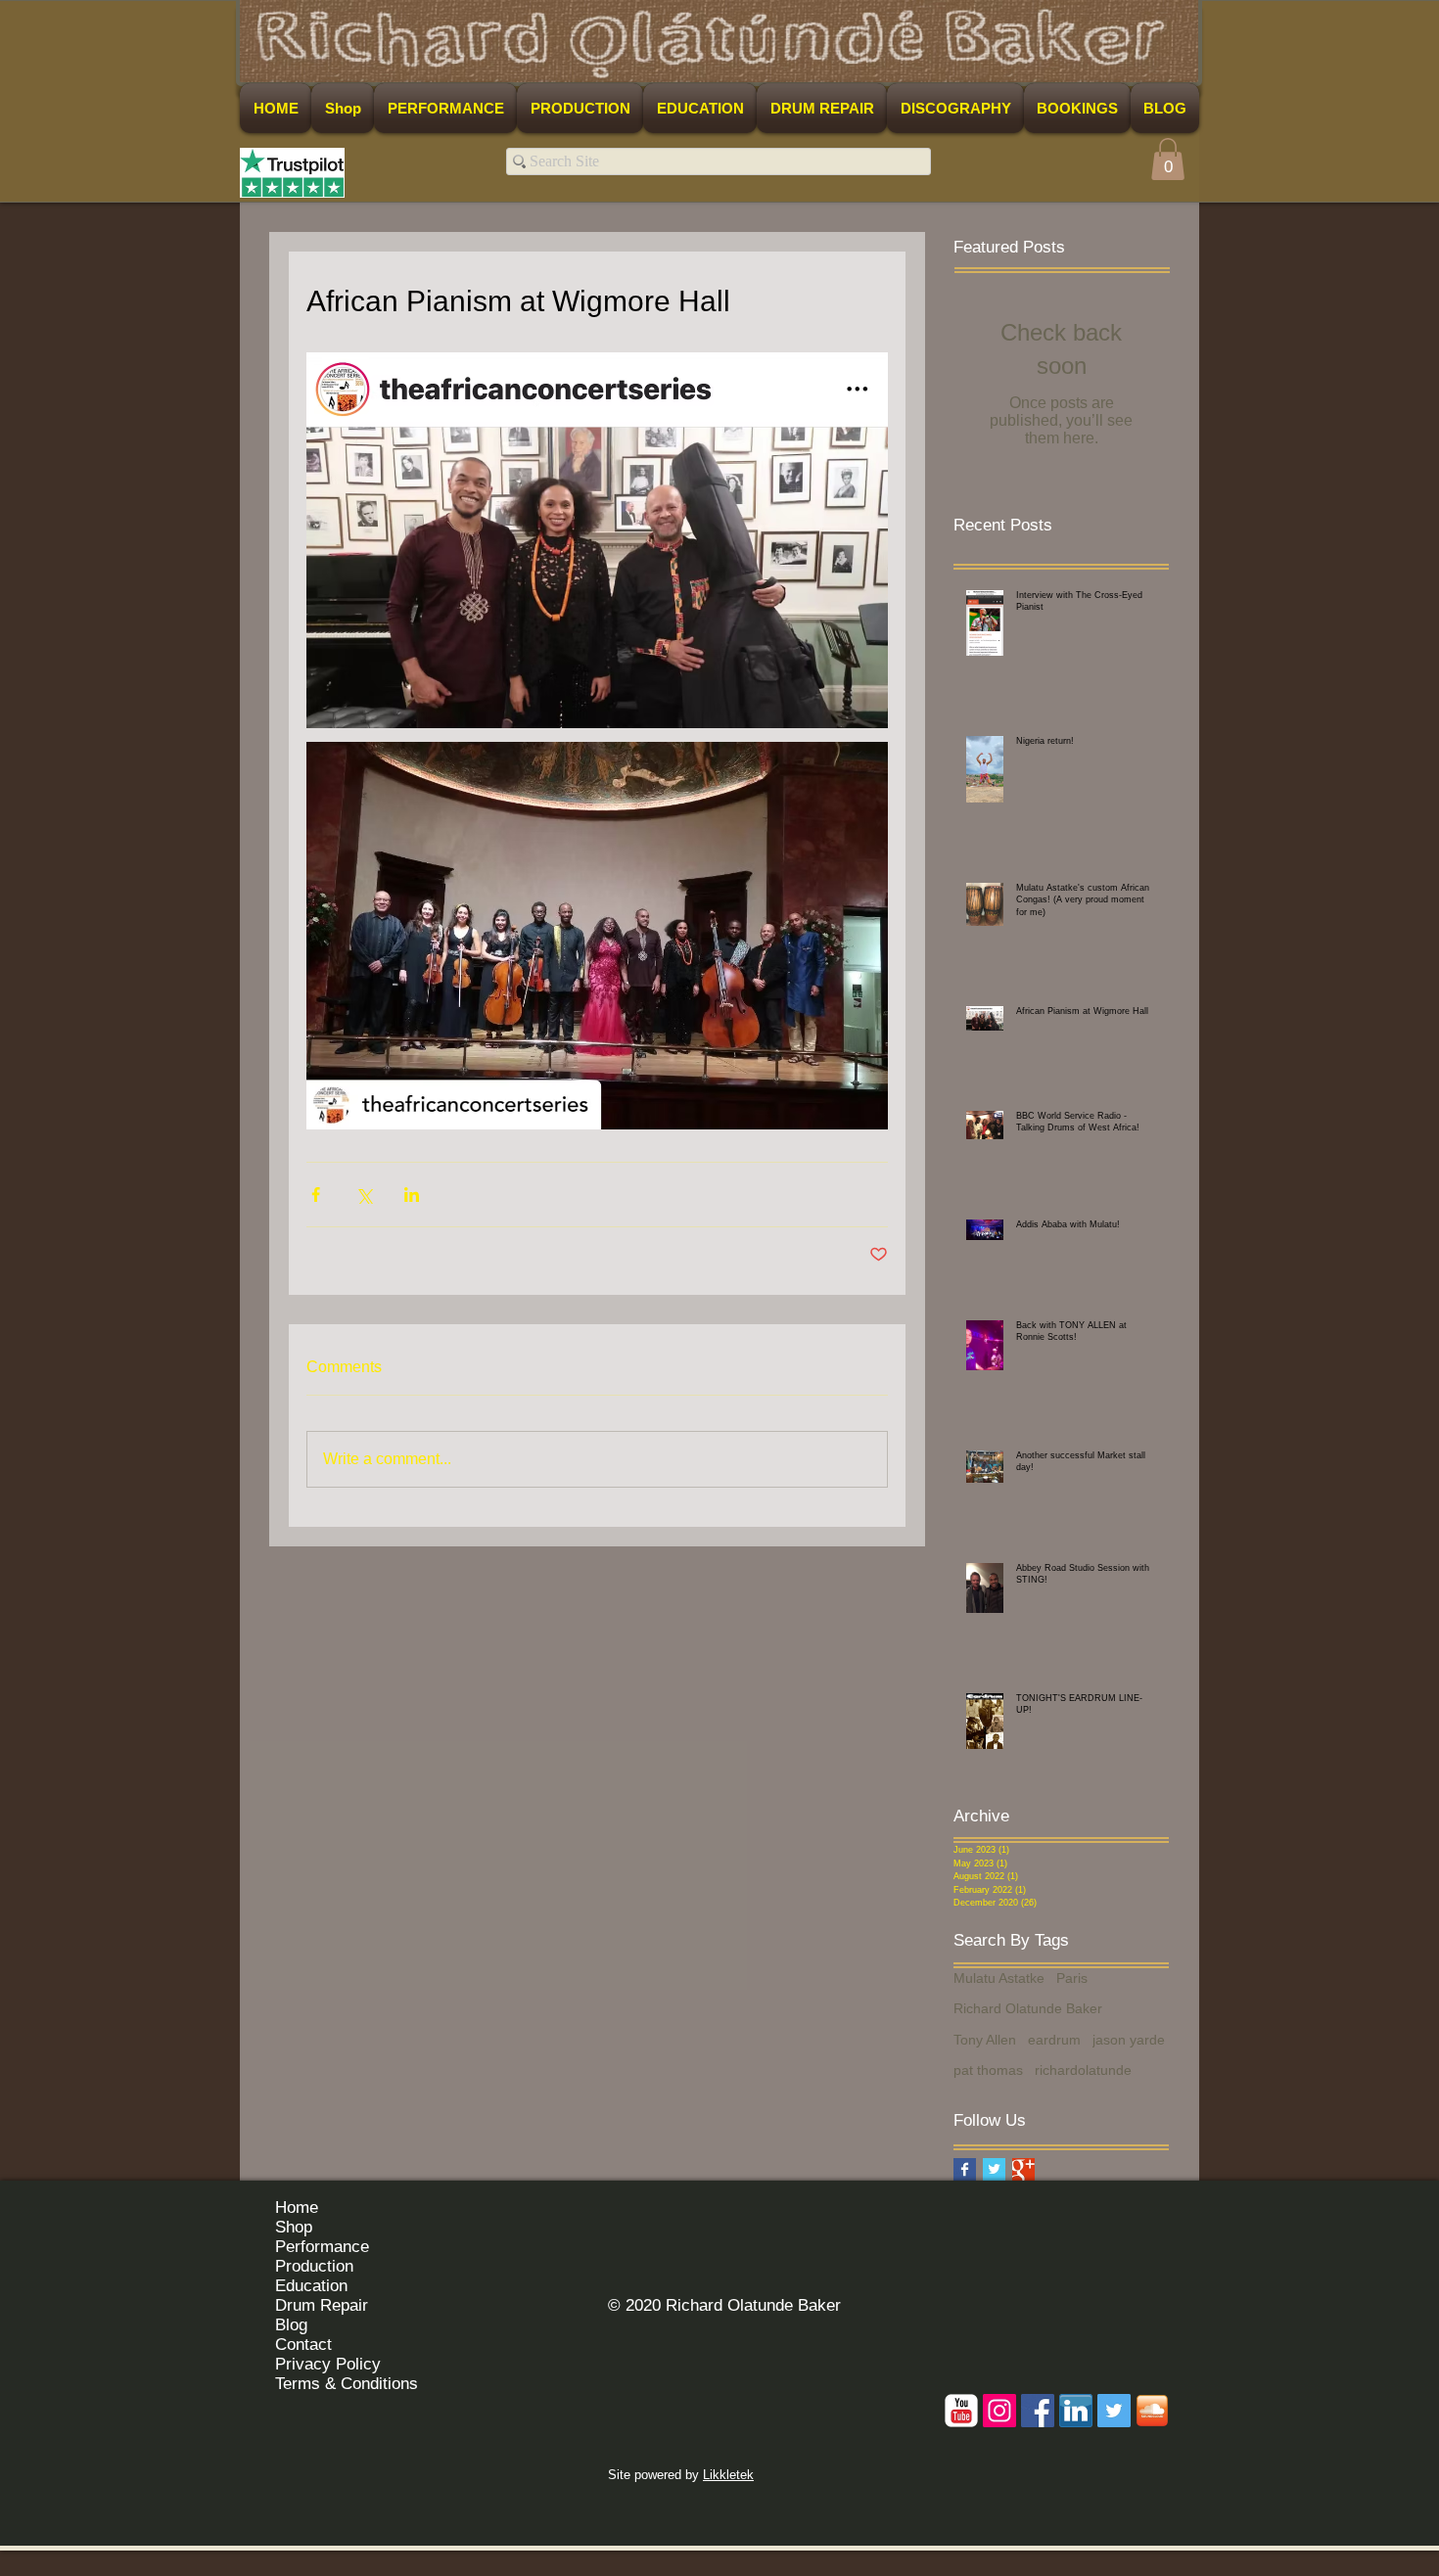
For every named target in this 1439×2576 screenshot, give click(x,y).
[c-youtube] (961, 2411)
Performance (322, 2247)
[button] (1168, 159)
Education (311, 2286)
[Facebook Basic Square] (965, 2169)
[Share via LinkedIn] (412, 1195)
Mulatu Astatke (999, 1978)
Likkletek (728, 2475)
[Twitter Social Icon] (1114, 2411)
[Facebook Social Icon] (1038, 2411)
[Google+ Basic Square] (1023, 2169)
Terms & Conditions (347, 2384)
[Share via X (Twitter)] (364, 1195)
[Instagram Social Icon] (999, 2411)
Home (297, 2208)
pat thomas (988, 2070)
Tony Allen (985, 2040)
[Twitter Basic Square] (994, 2169)
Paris (1072, 1978)
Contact (303, 2345)
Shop (294, 2227)
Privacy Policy (328, 2364)
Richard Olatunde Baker (1028, 2008)
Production (314, 2266)
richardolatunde (1083, 2070)
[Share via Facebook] (316, 1195)
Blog (291, 2325)
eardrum (1054, 2040)
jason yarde (1129, 2040)
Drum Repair (322, 2305)
